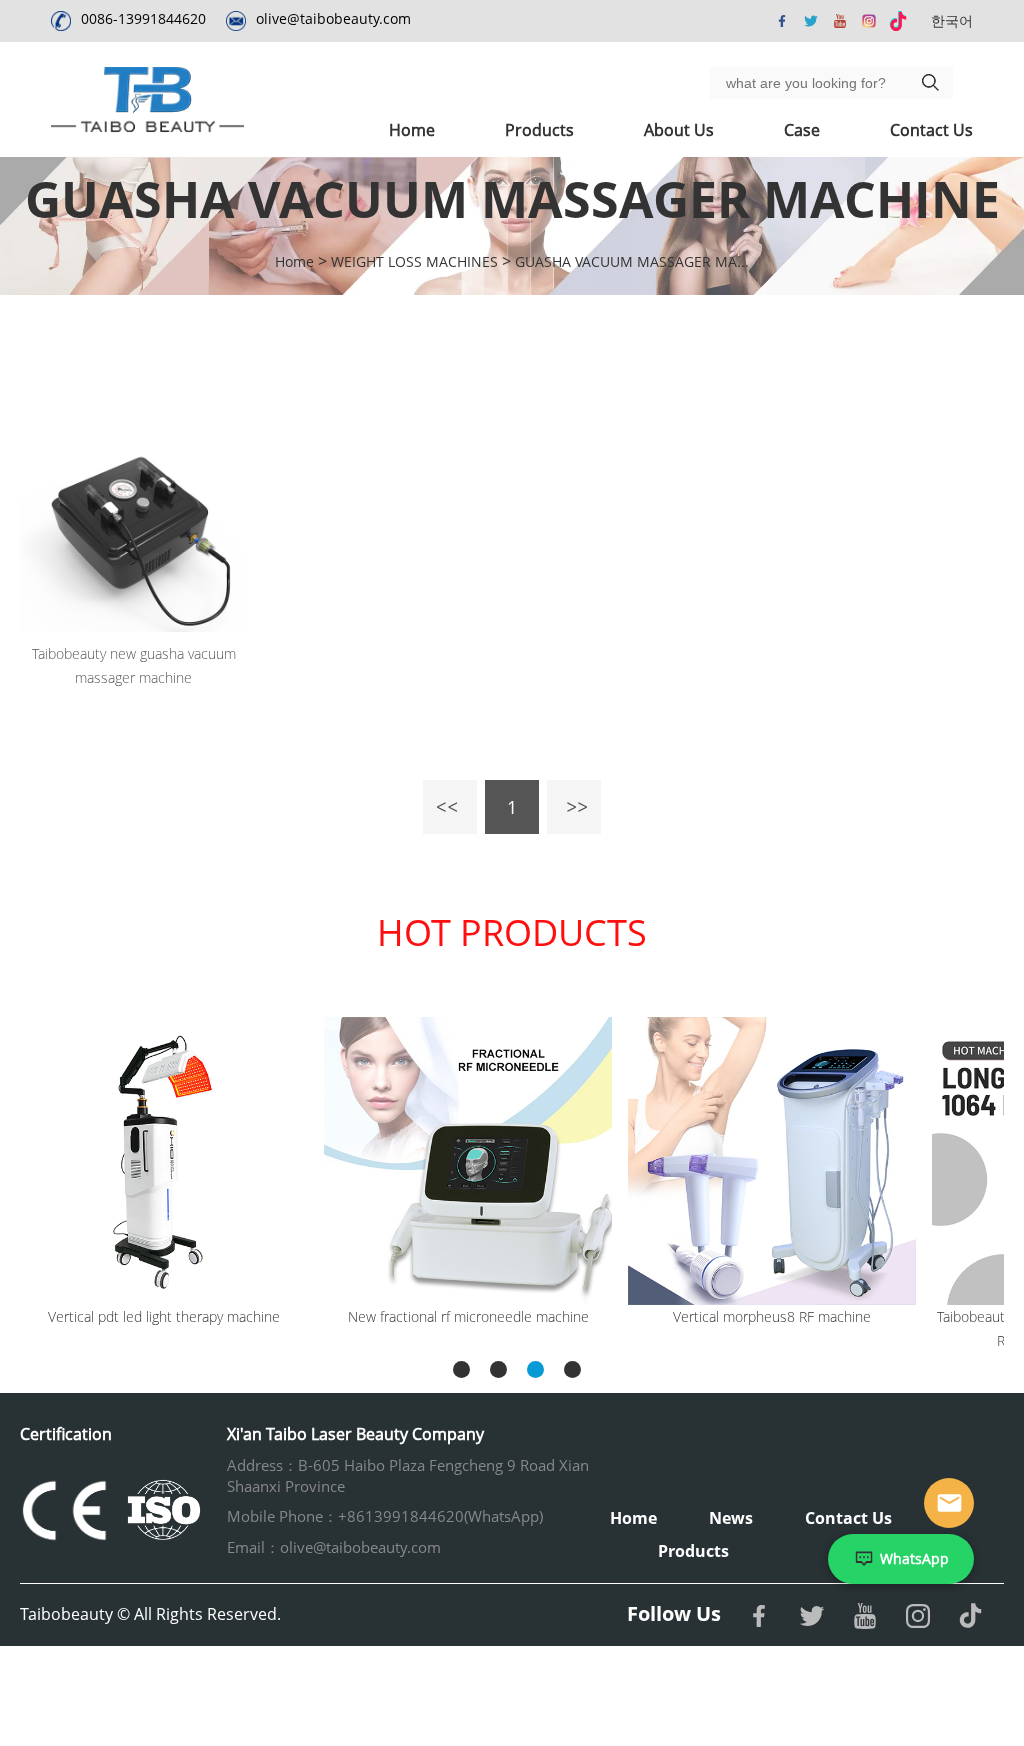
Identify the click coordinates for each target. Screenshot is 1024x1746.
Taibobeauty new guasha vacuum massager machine (134, 665)
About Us (679, 130)
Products (539, 130)
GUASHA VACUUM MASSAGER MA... (632, 261)
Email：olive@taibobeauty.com (334, 1547)
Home (412, 130)
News (731, 1518)
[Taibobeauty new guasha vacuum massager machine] (133, 518)
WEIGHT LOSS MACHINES (414, 261)
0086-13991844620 (143, 18)
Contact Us (931, 130)
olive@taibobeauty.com (333, 18)
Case (802, 130)
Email (949, 1503)
